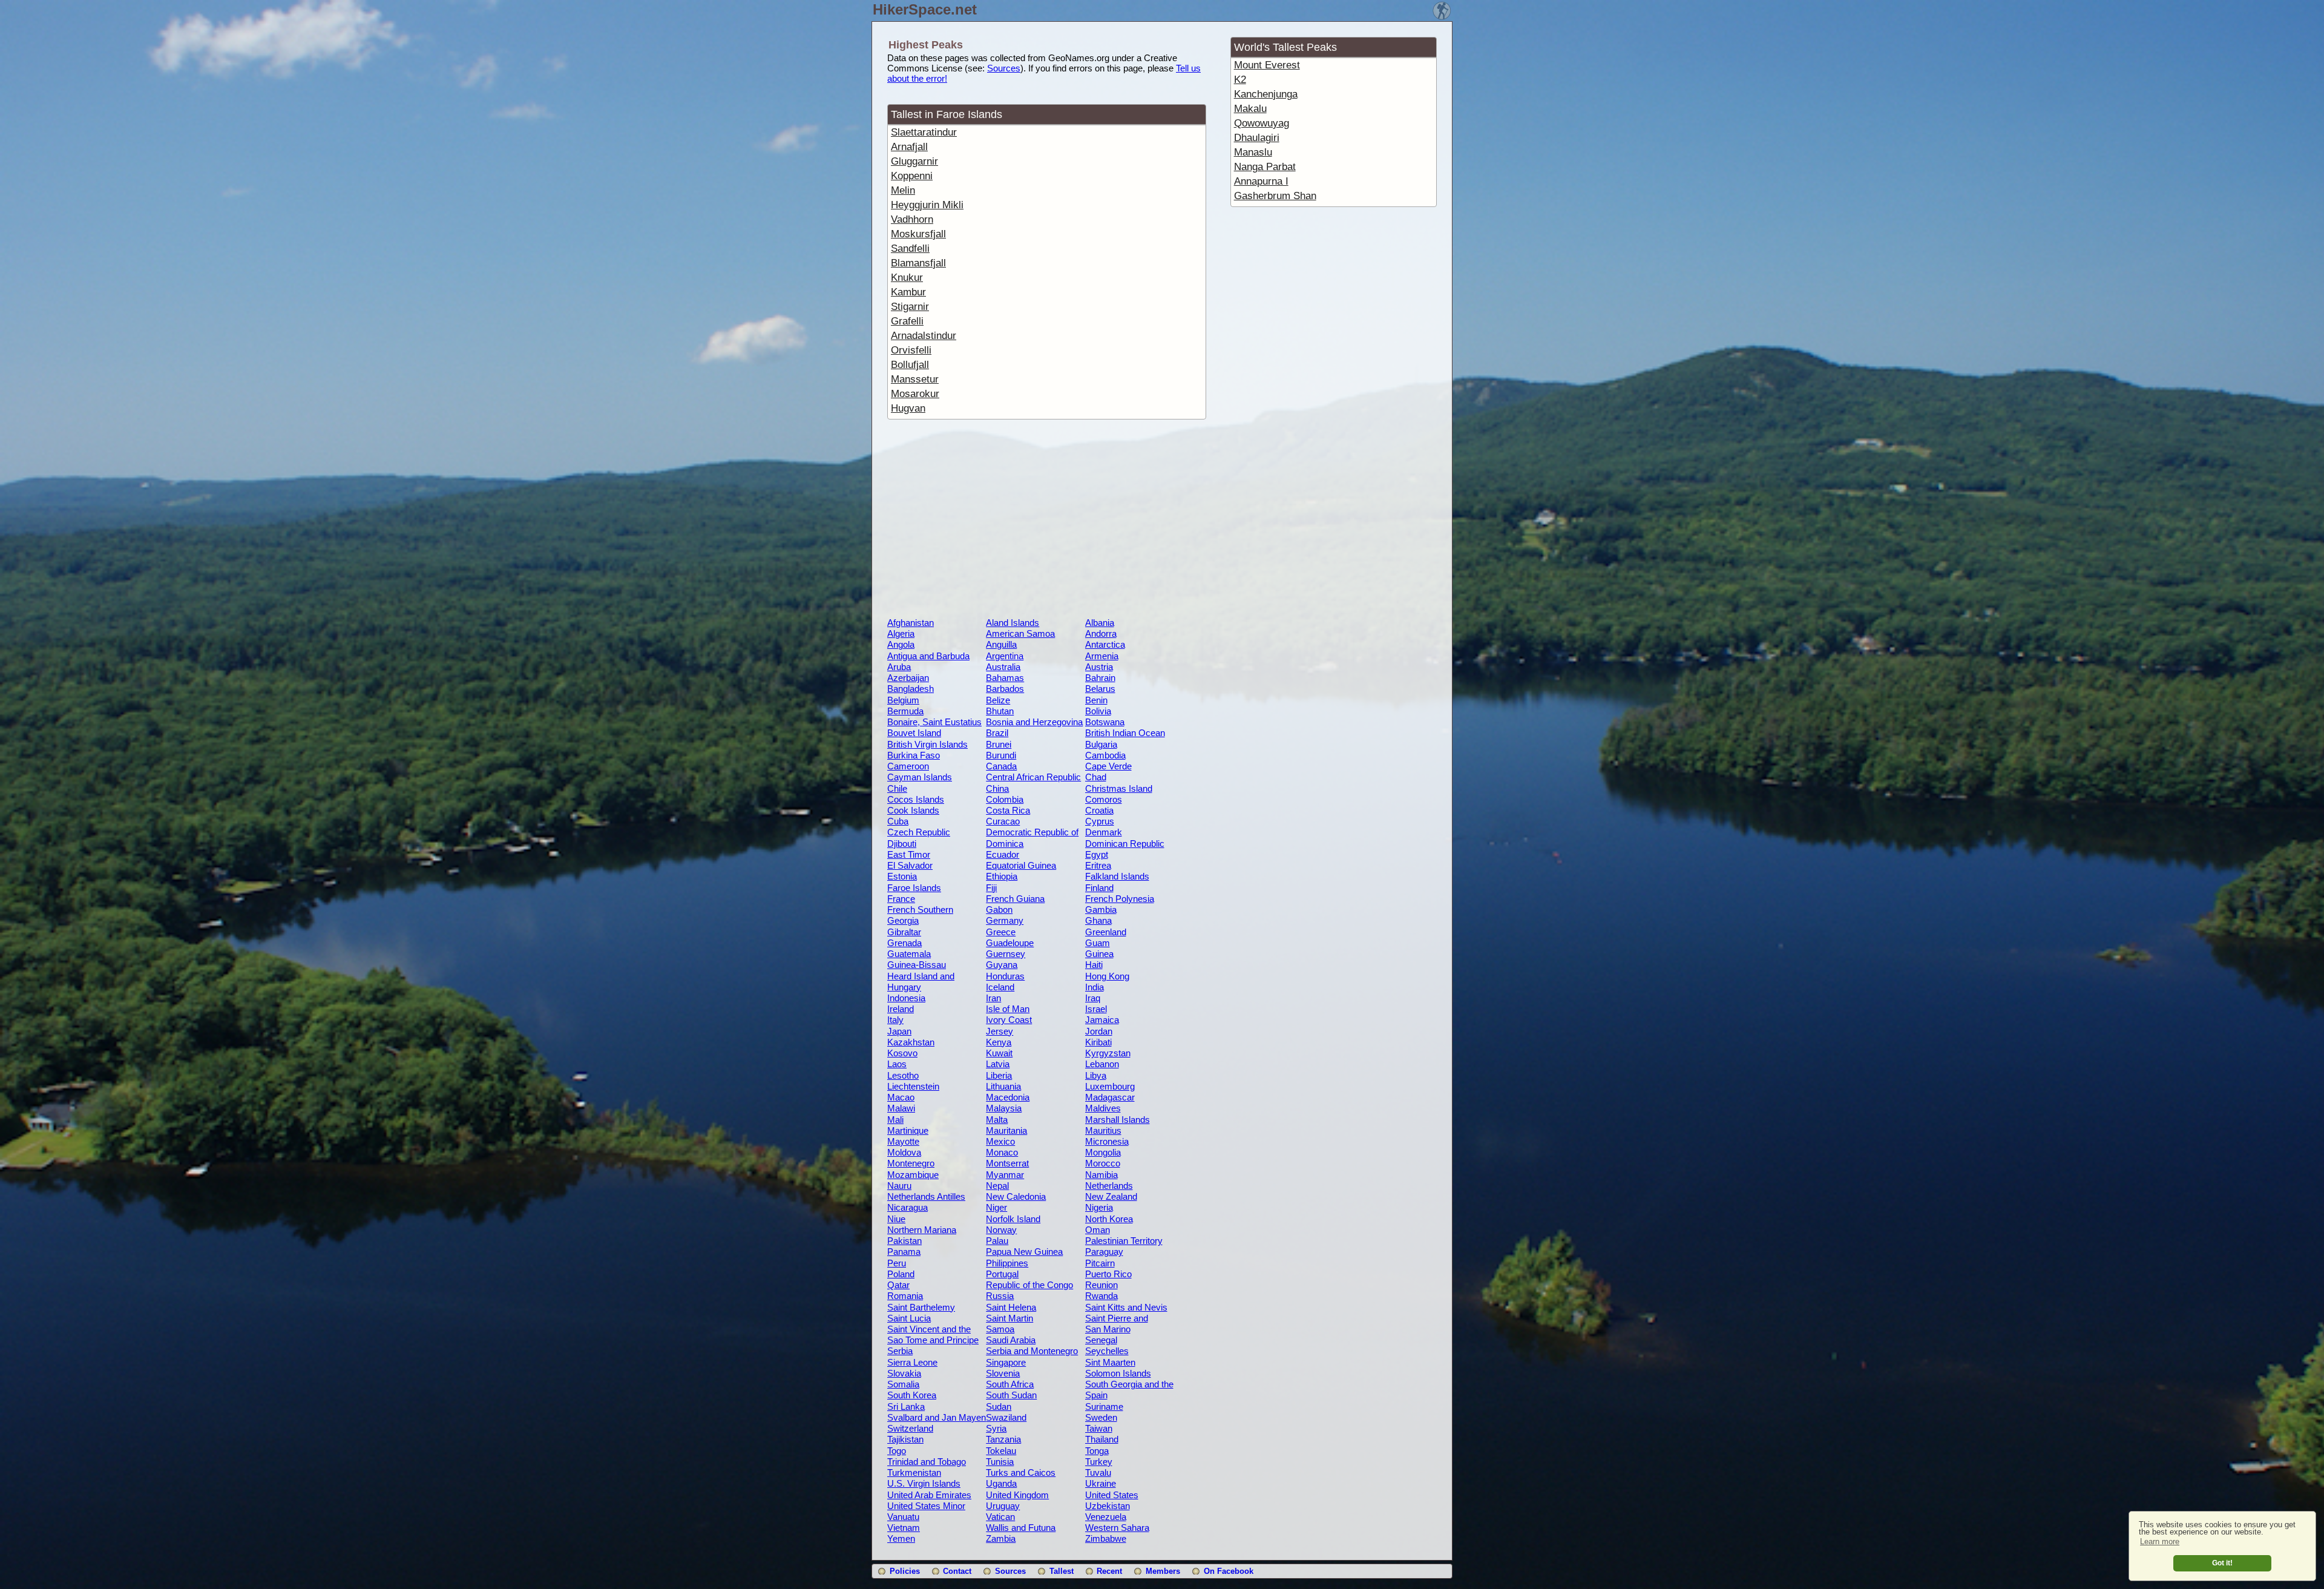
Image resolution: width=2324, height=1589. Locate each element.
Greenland (1106, 932)
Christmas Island (1119, 788)
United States (1112, 1495)
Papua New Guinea (1024, 1252)
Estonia (902, 876)
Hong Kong (1107, 976)
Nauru (899, 1186)
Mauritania (1006, 1130)
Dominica (1005, 844)
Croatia (1099, 810)
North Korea (1109, 1219)
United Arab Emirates (929, 1495)
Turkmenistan (914, 1472)
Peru (897, 1263)
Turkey (1099, 1462)
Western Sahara (1117, 1528)
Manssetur (915, 379)
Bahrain (1100, 678)
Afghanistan (911, 623)
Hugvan (908, 408)
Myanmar (1005, 1175)
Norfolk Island (1013, 1219)
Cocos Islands (916, 799)
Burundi (1001, 755)
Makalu (1250, 109)
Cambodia (1105, 755)
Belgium (903, 700)
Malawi (901, 1108)
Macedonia (1008, 1097)
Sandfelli (910, 248)
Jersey (1000, 1031)
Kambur (908, 292)
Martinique (908, 1130)
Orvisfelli (911, 350)
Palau (997, 1241)
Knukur (907, 278)
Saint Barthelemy (921, 1307)
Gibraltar (904, 932)
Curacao (1003, 821)
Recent (1109, 1571)
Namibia (1101, 1175)
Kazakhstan (911, 1042)
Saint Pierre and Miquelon (1117, 1323)
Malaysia (1004, 1108)
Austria (1099, 667)
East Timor (909, 854)
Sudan (999, 1406)
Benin (1096, 700)
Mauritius (1103, 1130)
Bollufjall (910, 365)
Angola (901, 644)
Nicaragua (908, 1207)
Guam (1098, 943)
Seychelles (1107, 1351)
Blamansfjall (918, 263)
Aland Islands (1013, 623)
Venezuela (1106, 1517)
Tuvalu (1098, 1472)
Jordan (1099, 1031)
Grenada (904, 943)
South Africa (1010, 1384)
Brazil (997, 733)
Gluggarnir (914, 161)
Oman (1098, 1230)
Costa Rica (1008, 810)
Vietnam (904, 1528)
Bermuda (905, 711)
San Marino (1108, 1329)
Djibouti (902, 844)
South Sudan (1011, 1395)
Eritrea (1098, 865)
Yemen (901, 1538)
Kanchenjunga (1266, 94)
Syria (996, 1428)
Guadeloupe (1010, 943)
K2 (1240, 80)
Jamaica (1102, 1020)
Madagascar (1110, 1097)
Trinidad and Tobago (927, 1462)
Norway (1001, 1230)
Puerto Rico (1108, 1274)
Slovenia (1003, 1373)
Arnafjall (909, 147)
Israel (1096, 1009)
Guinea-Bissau (917, 965)
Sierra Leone (912, 1362)
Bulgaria (1101, 744)
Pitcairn (1100, 1263)
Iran (993, 998)
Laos (897, 1064)
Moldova (904, 1152)
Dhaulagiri (1257, 138)
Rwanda (1101, 1296)
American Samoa (1020, 633)
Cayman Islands (920, 777)
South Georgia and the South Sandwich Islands (1133, 1389)
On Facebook (1229, 1571)
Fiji (991, 888)
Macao (901, 1097)
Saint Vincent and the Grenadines (929, 1334)
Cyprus (1100, 821)
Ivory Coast (1009, 1020)
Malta (997, 1120)
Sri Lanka (906, 1406)
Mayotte (903, 1141)
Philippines (1007, 1263)
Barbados (1005, 689)
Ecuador (1003, 854)
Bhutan (1000, 711)
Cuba (898, 821)
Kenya (999, 1042)
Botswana (1105, 722)
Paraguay (1104, 1252)
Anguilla (1001, 644)
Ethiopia (1002, 876)
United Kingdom (1017, 1495)
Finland (1099, 888)
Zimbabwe (1106, 1538)
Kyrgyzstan (1108, 1053)
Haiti (1094, 965)
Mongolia (1103, 1152)
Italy (895, 1020)
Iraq (1093, 998)
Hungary (904, 987)
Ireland (901, 1009)
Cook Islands (913, 810)
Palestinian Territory (1124, 1241)
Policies (905, 1571)
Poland (901, 1274)
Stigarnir (910, 307)
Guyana (1002, 965)
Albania (1100, 623)
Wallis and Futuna (1021, 1528)
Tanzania (1003, 1439)
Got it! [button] (2222, 1563)
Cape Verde (1108, 766)
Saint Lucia (909, 1318)
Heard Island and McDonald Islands (923, 981)
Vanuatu (903, 1517)
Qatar (898, 1285)
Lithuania (1003, 1086)
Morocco (1103, 1163)
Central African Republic (1033, 777)
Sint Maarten (1110, 1362)
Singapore (1006, 1362)
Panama (904, 1252)
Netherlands (1109, 1186)
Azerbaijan (908, 678)
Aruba (899, 667)
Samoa (1000, 1329)
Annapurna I (1261, 181)
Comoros (1104, 799)
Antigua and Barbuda (928, 656)
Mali (895, 1120)
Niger (996, 1207)
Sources (1004, 68)
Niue (896, 1219)
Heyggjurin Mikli (927, 205)
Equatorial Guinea (1021, 865)
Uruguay (1003, 1506)
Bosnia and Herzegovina (1034, 722)
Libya (1096, 1075)
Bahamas (1005, 678)
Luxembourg (1110, 1086)
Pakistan (904, 1241)
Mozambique (913, 1175)
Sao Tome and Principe (933, 1340)
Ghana (1098, 920)
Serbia (900, 1351)
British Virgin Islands (927, 744)
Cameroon (908, 766)
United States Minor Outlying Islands (926, 1511)
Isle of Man (1008, 1009)
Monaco (1002, 1152)
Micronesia (1107, 1141)
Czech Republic (919, 832)
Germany (1005, 920)
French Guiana (1015, 899)
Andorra (1101, 633)
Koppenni (912, 176)
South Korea (912, 1395)
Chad (1096, 777)
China (997, 788)
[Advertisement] (1046, 521)
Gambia (1101, 910)
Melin (903, 190)
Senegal (1101, 1340)
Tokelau (1001, 1451)
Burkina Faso (914, 755)
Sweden (1101, 1417)
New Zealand (1111, 1196)
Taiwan (1099, 1428)
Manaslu (1253, 152)
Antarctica (1105, 644)
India (1095, 987)
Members (1163, 1571)
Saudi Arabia (1011, 1340)
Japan (899, 1031)
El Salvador (910, 865)
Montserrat (1007, 1163)
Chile (897, 788)
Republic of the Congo (1029, 1285)
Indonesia (906, 998)
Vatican (1000, 1517)
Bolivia (1098, 711)
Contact (957, 1571)
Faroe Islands (914, 888)
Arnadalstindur (924, 336)
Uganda (1001, 1483)
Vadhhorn (912, 219)
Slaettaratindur (924, 132)
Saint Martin (1009, 1318)
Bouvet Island (914, 733)
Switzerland (910, 1428)
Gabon (999, 910)
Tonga (1097, 1451)
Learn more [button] (2160, 1541)
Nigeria (1099, 1207)
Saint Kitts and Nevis (1126, 1307)
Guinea (1099, 954)
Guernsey (1006, 954)
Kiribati (1098, 1042)
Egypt (1097, 854)
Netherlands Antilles (926, 1196)
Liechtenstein (913, 1086)
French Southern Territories (920, 915)
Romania (905, 1296)
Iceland (1000, 987)
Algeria (901, 633)
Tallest (1062, 1571)
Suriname (1104, 1406)
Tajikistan (905, 1439)
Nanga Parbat (1265, 167)
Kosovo (902, 1053)
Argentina (1005, 656)
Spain (1096, 1395)
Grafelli (907, 321)
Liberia (999, 1075)
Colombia (1005, 799)
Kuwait (999, 1053)
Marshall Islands (1118, 1120)
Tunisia (1000, 1462)
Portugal (1002, 1274)
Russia (1000, 1296)
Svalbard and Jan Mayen (937, 1417)
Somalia (903, 1384)
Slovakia (904, 1373)
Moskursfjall (918, 234)
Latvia (998, 1064)
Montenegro (911, 1163)
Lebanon (1102, 1064)
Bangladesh (911, 689)
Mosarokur (915, 394)
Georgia (903, 920)
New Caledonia (1016, 1196)
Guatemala (909, 954)
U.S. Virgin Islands (924, 1483)
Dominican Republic (1125, 844)
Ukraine (1101, 1483)
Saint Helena (1011, 1307)
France (901, 899)
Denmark (1104, 832)
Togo (897, 1451)
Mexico (1000, 1141)
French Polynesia (1120, 899)
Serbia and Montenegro (1032, 1351)
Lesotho (903, 1075)
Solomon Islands (1118, 1373)
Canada (1001, 766)
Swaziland (1006, 1417)
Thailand (1102, 1439)
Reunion (1101, 1285)
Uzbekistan (1108, 1506)
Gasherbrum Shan (1275, 196)
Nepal (997, 1186)
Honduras (1005, 976)
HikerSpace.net (925, 9)
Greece (1001, 932)
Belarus (1100, 689)
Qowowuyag (1262, 123)
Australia (1003, 667)
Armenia (1102, 656)
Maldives (1103, 1108)
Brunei (999, 744)
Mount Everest (1267, 65)
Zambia (1001, 1538)
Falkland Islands (1117, 876)
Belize (998, 700)
